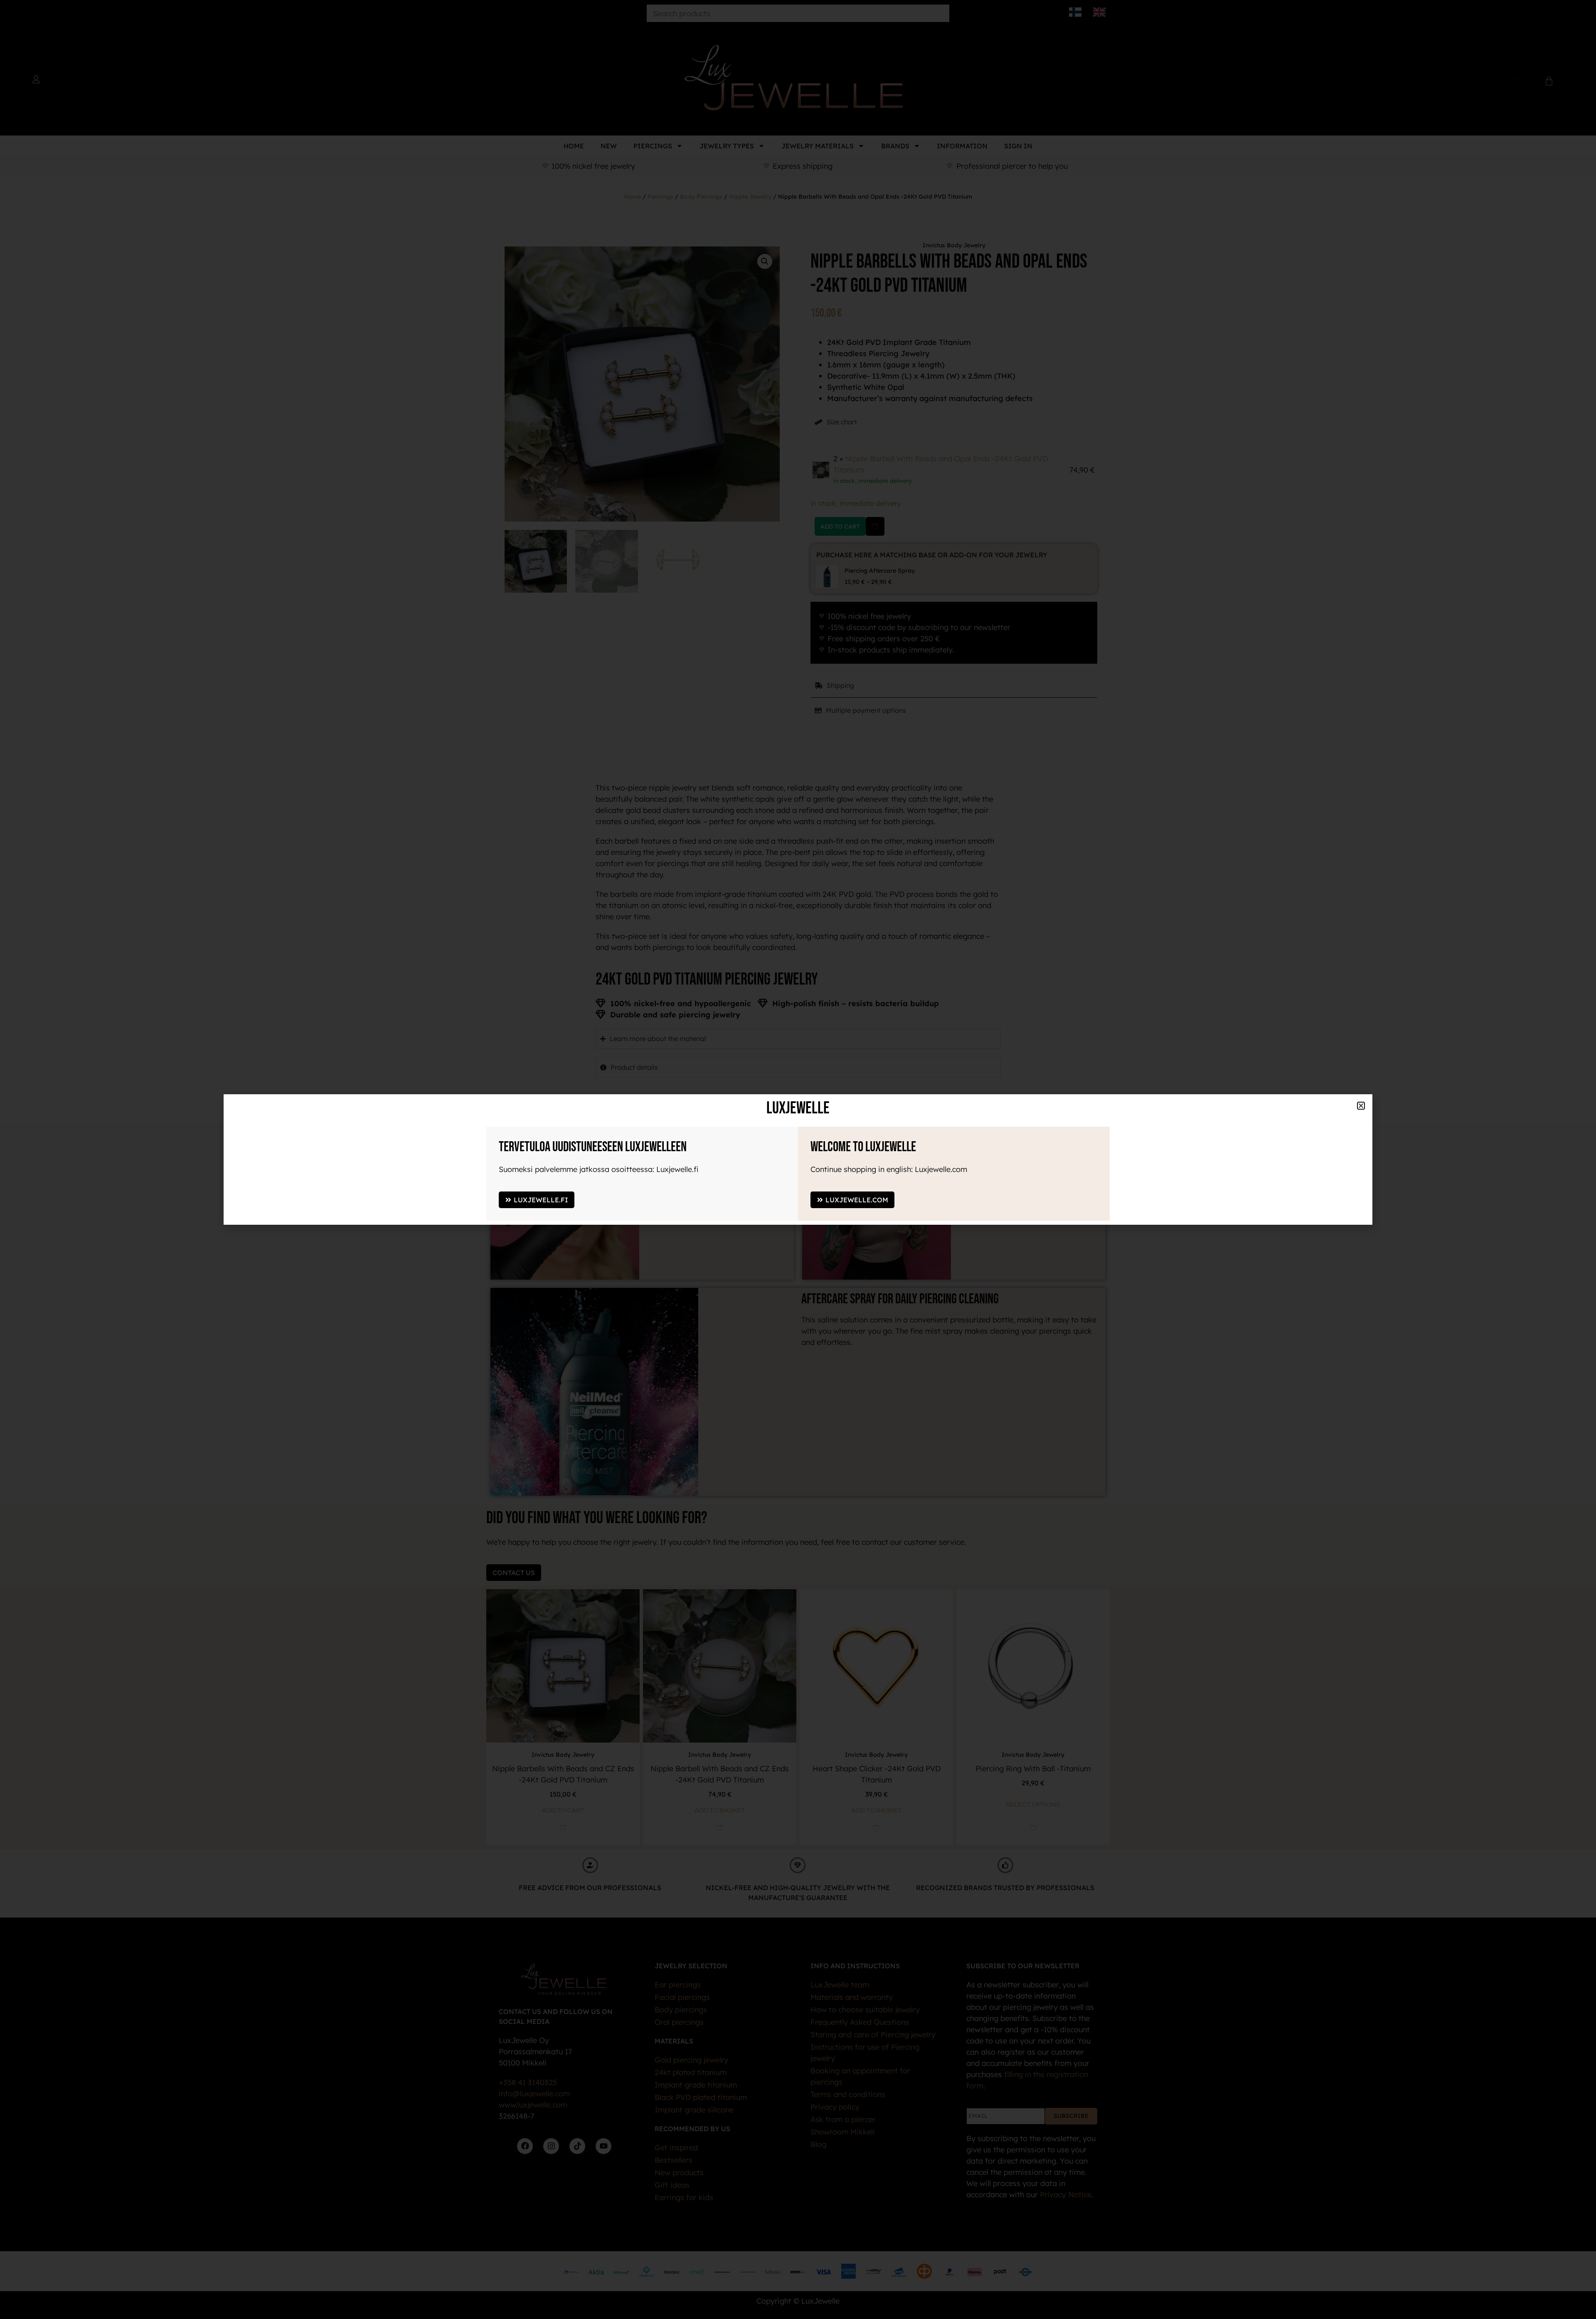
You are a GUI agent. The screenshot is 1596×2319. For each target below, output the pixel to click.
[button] (1367, 1850)
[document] (798, 1159)
